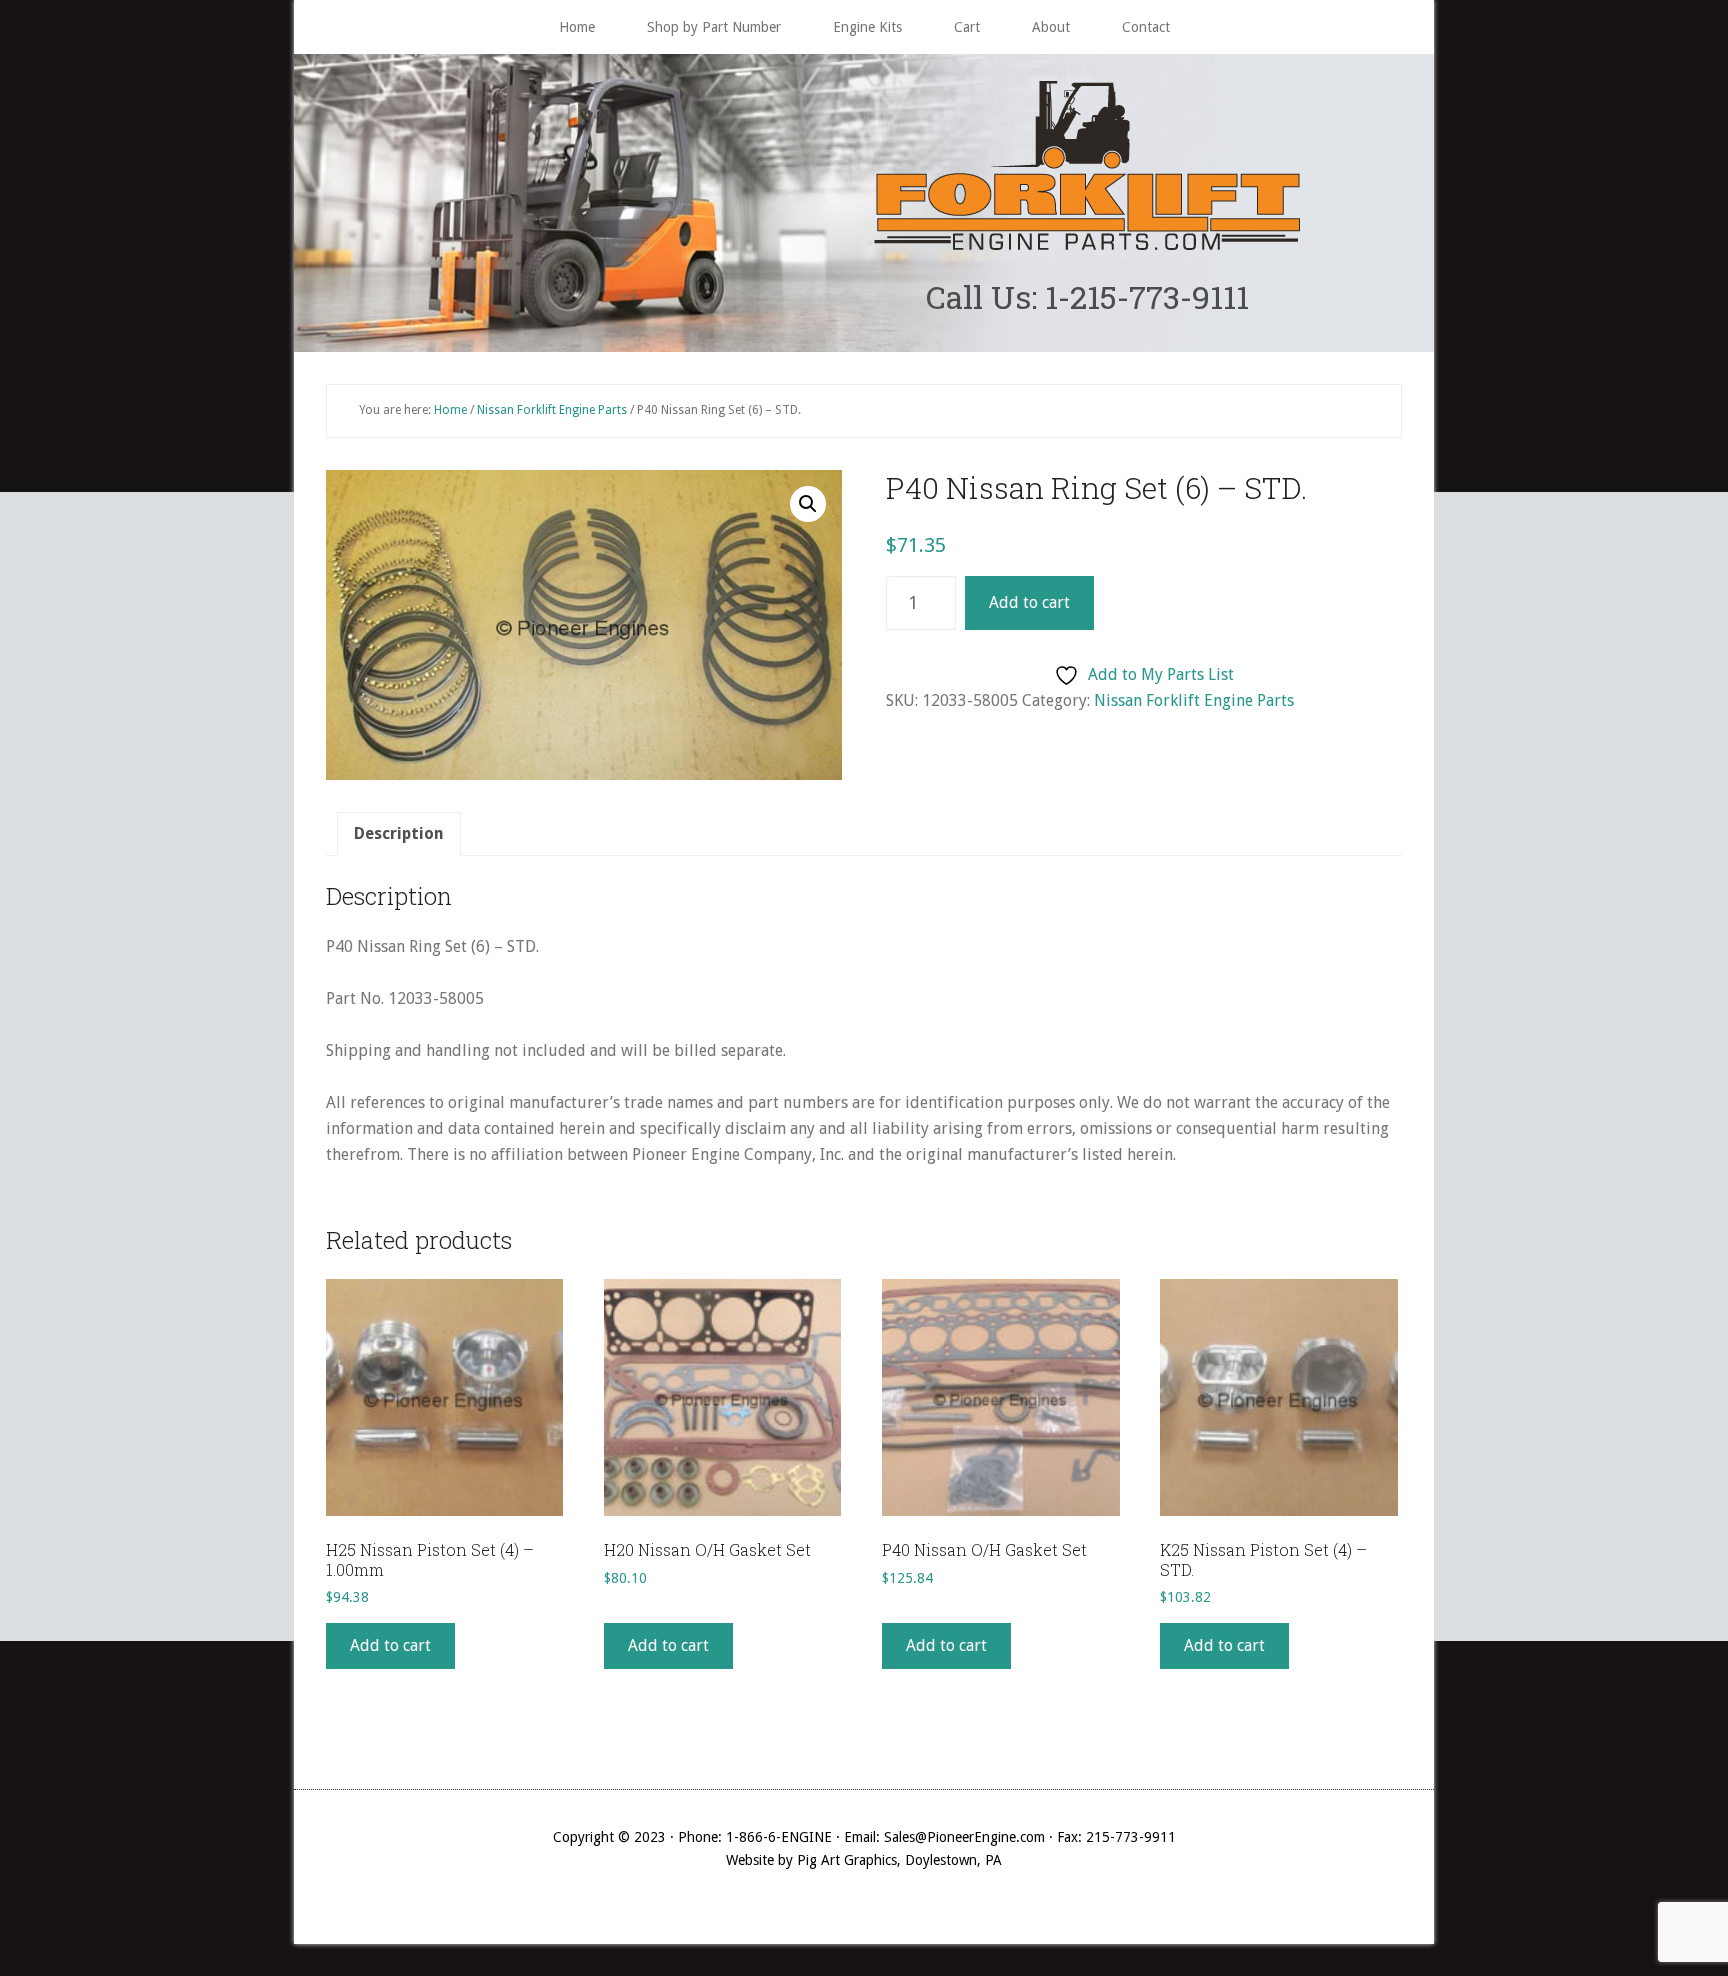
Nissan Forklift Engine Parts (552, 410)
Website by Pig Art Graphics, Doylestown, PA (864, 1860)
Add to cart (1029, 602)
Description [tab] (399, 833)
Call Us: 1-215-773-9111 (1087, 296)
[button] (808, 504)
